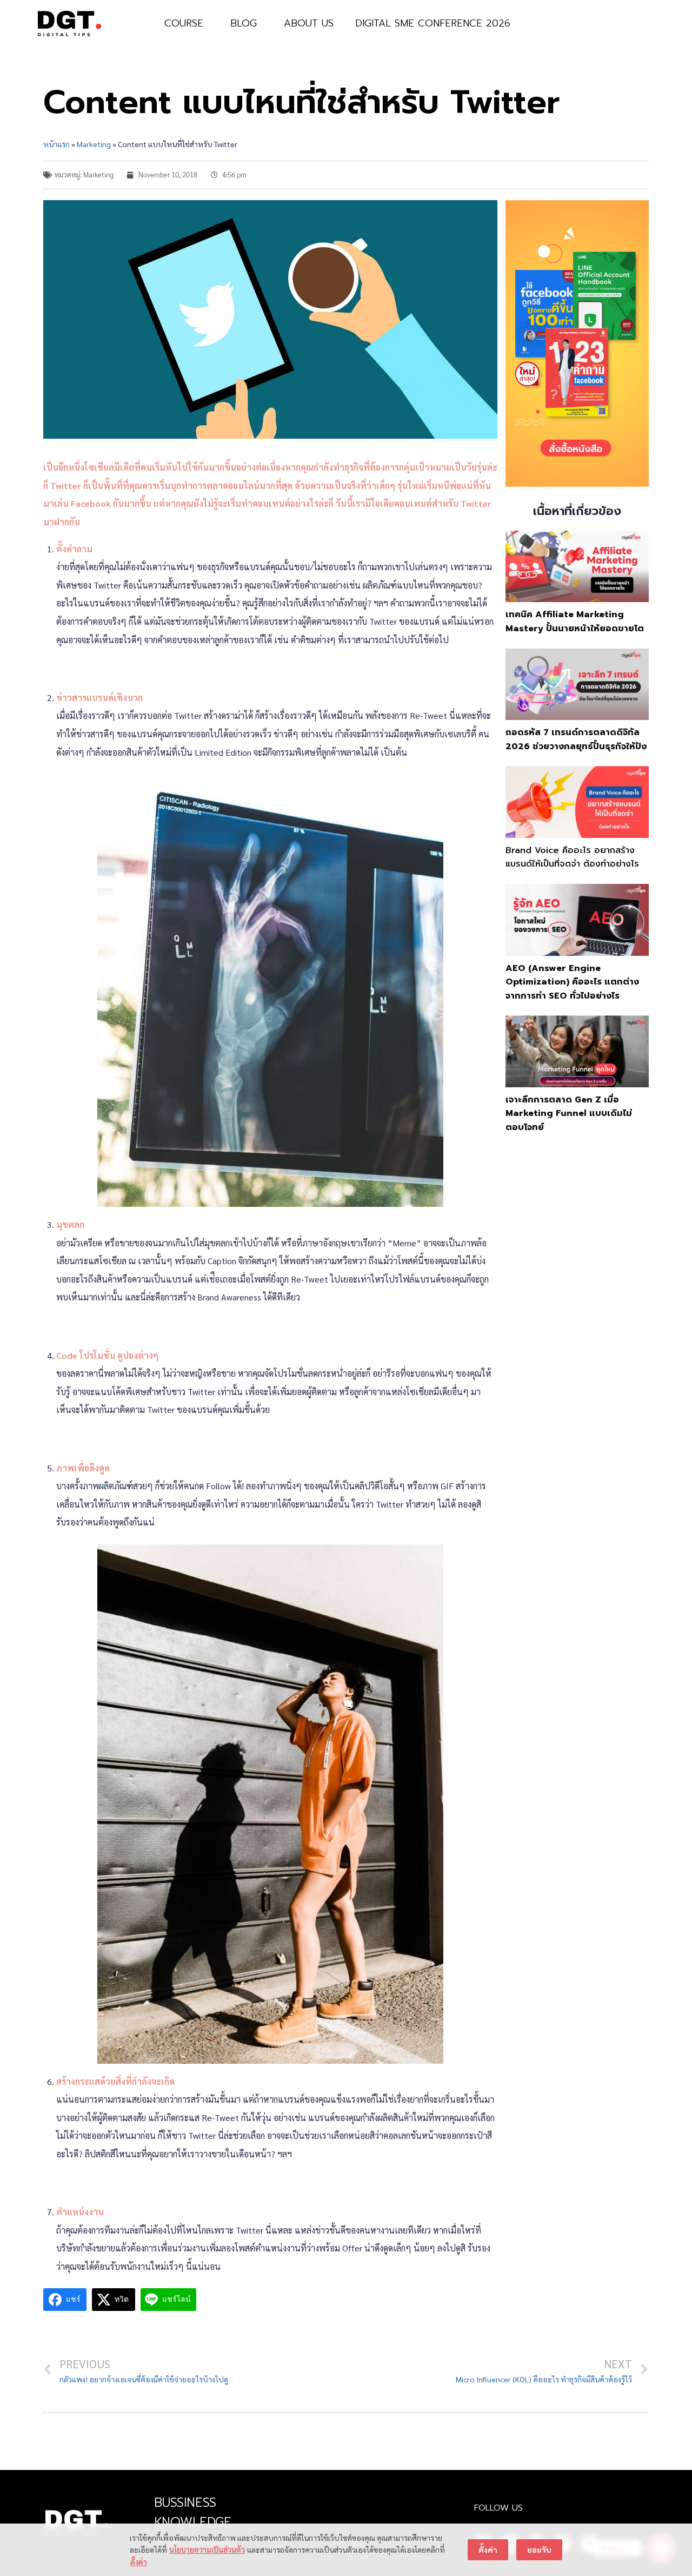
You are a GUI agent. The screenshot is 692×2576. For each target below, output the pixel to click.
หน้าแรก (56, 144)
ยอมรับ (539, 2549)
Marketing (94, 144)
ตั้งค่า (139, 2562)
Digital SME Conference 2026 (433, 23)
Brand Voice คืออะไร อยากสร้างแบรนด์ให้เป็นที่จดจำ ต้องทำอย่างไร (572, 857)
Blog (244, 23)
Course (184, 23)
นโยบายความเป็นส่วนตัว (207, 2549)
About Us (309, 23)
